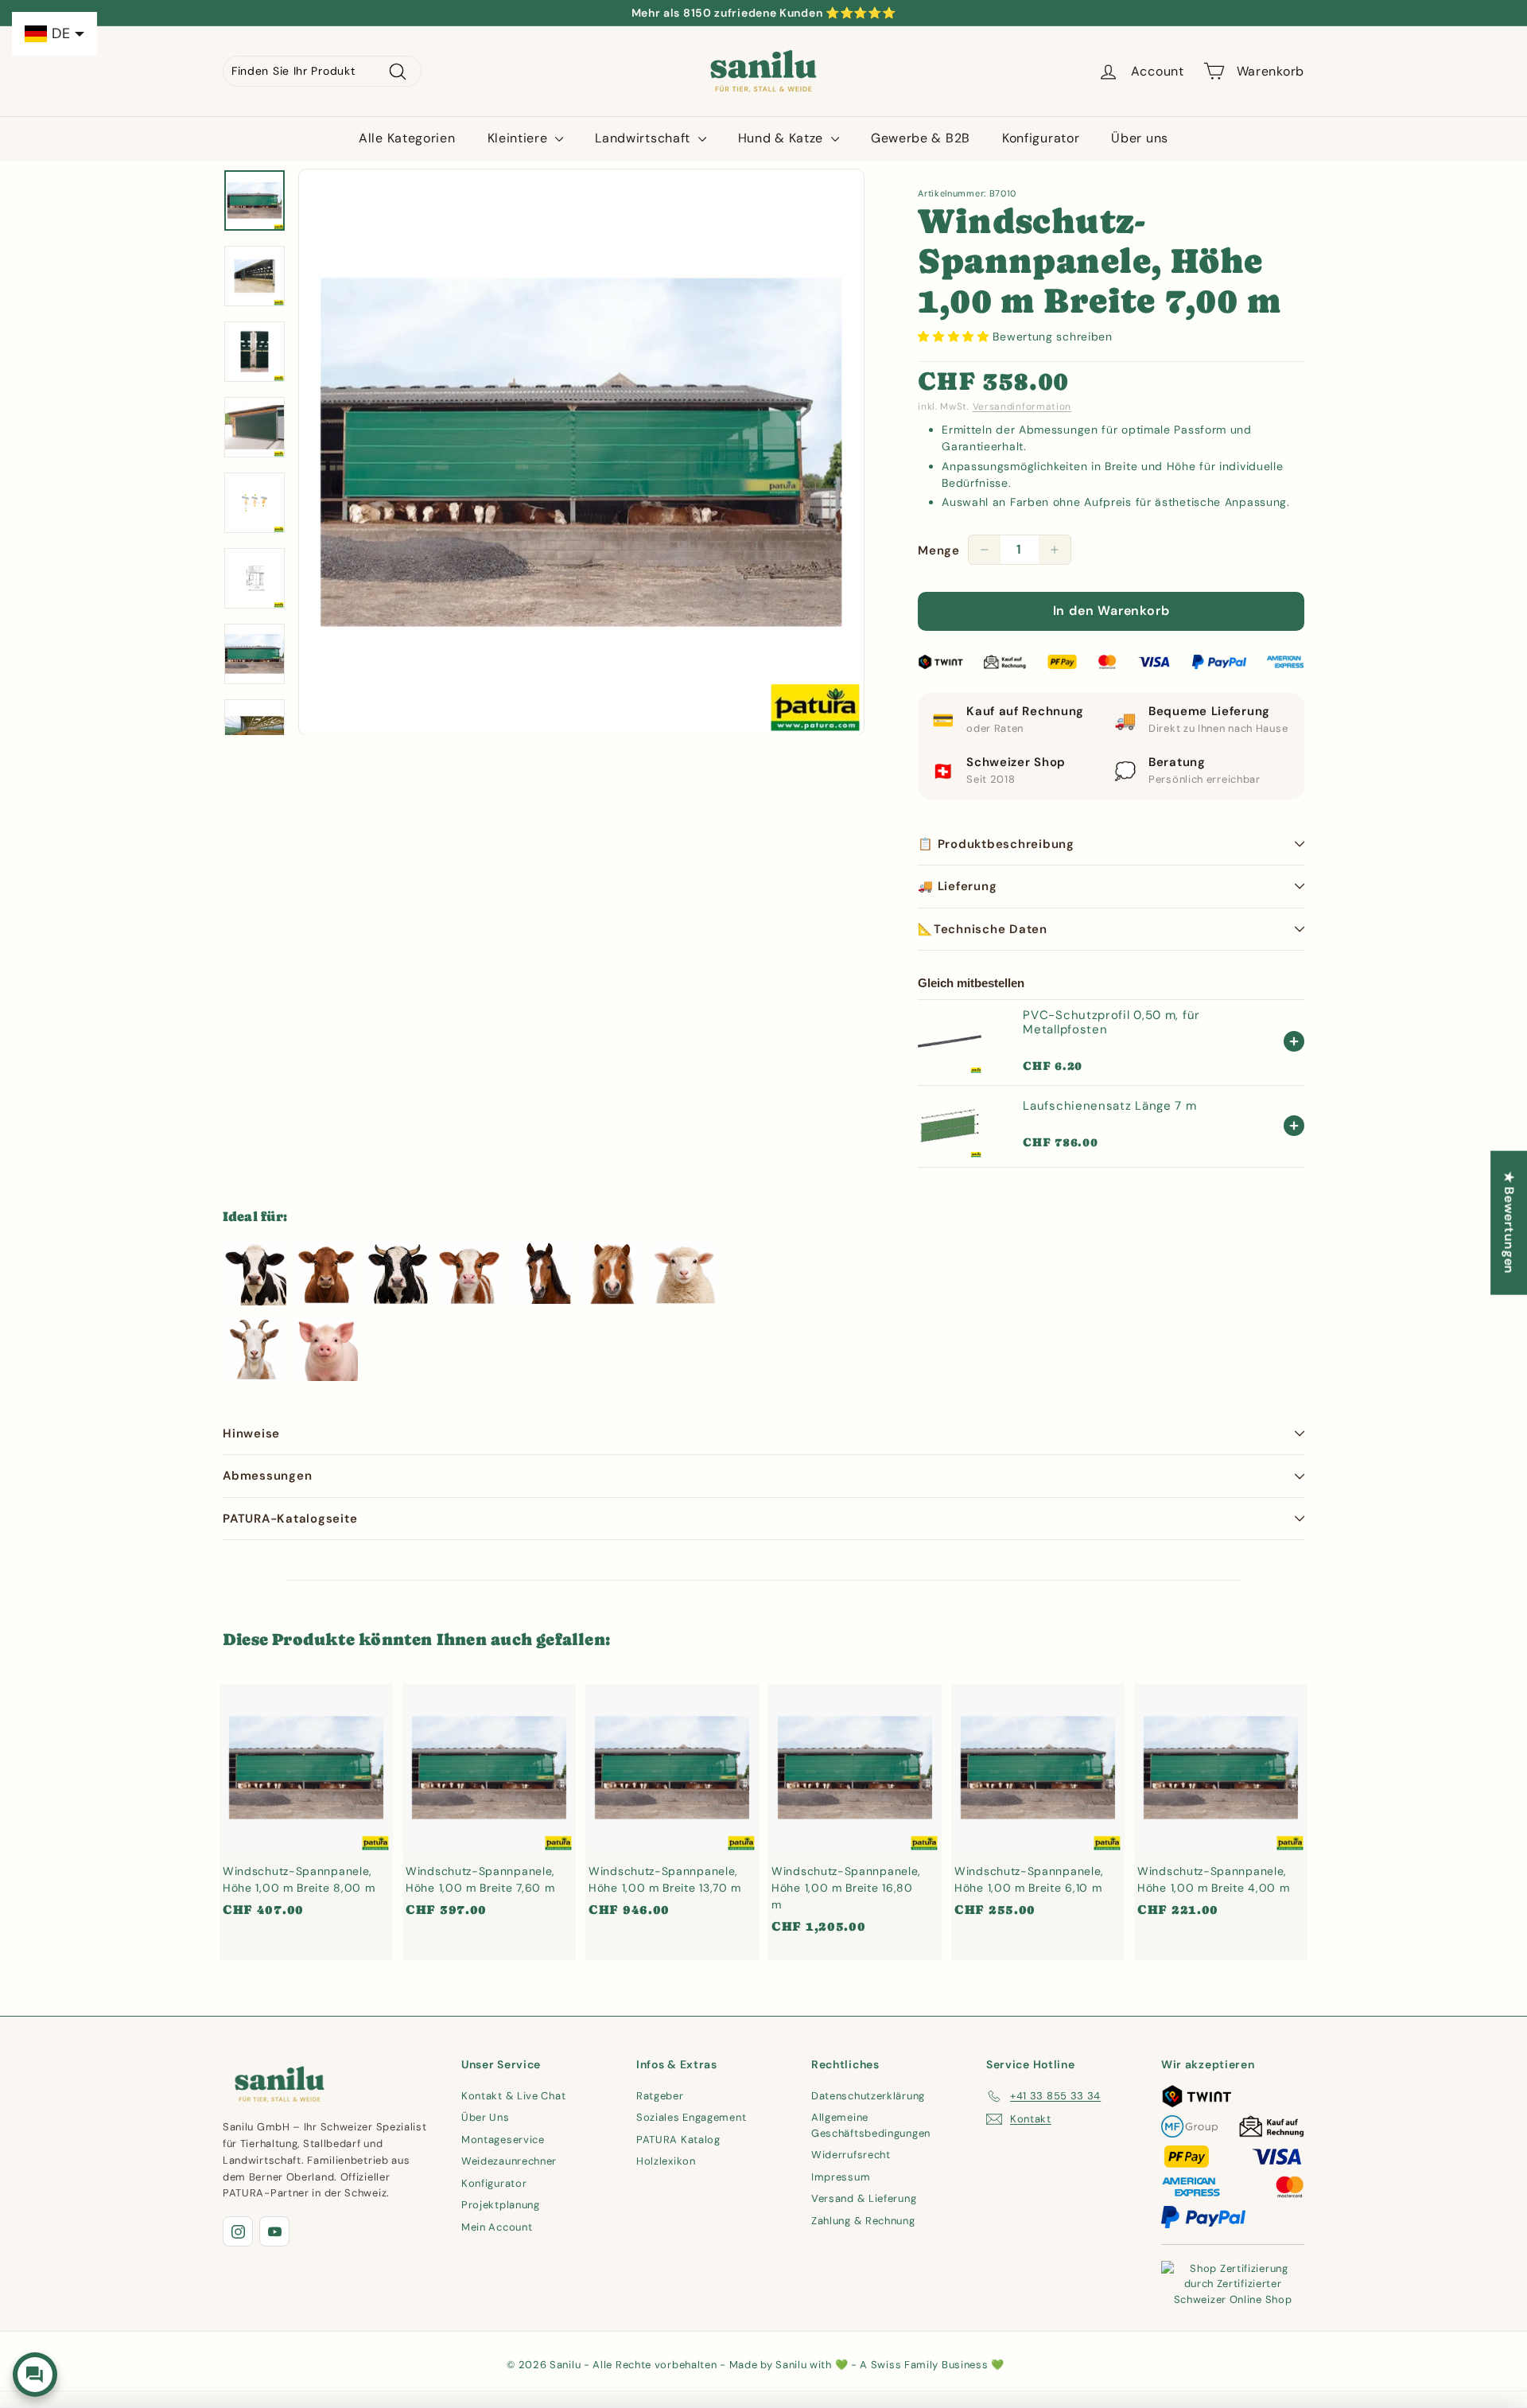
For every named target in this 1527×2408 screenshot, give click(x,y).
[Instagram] (238, 2231)
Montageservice (503, 2140)
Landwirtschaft (645, 138)
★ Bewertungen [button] (1509, 1222)
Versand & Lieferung (864, 2198)
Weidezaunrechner (509, 2161)
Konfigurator (1041, 138)
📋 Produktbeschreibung (996, 844)
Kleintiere (520, 138)
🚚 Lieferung (957, 886)
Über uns (1140, 138)
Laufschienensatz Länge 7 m (1109, 1106)
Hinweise (251, 1434)
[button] (955, 336)
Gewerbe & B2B (921, 138)
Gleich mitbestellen (971, 983)
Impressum (841, 2177)
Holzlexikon (666, 2161)
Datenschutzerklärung (868, 2096)
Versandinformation (1022, 407)
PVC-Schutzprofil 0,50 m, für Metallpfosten (1111, 1022)
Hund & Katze (783, 138)
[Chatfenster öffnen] (35, 2375)
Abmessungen (267, 1476)
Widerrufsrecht (851, 2155)
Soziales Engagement (691, 2117)
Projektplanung (501, 2205)
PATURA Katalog (678, 2140)
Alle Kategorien (407, 138)
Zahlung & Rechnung (863, 2221)
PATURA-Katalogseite (290, 1519)
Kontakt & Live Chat (513, 2096)
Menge (939, 550)
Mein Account (497, 2227)
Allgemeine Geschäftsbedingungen (871, 2125)
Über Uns (486, 2117)
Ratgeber (660, 2096)
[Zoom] (581, 452)
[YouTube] (274, 2231)
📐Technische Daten (983, 929)
